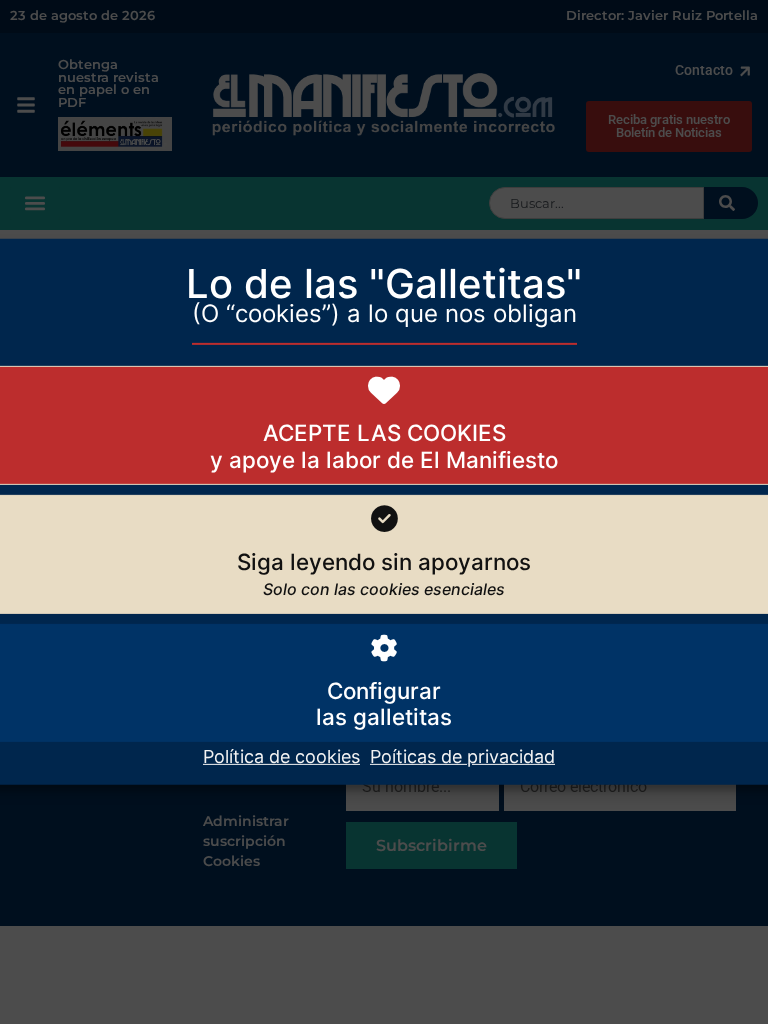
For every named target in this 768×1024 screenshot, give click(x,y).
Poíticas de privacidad (462, 756)
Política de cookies (281, 756)
